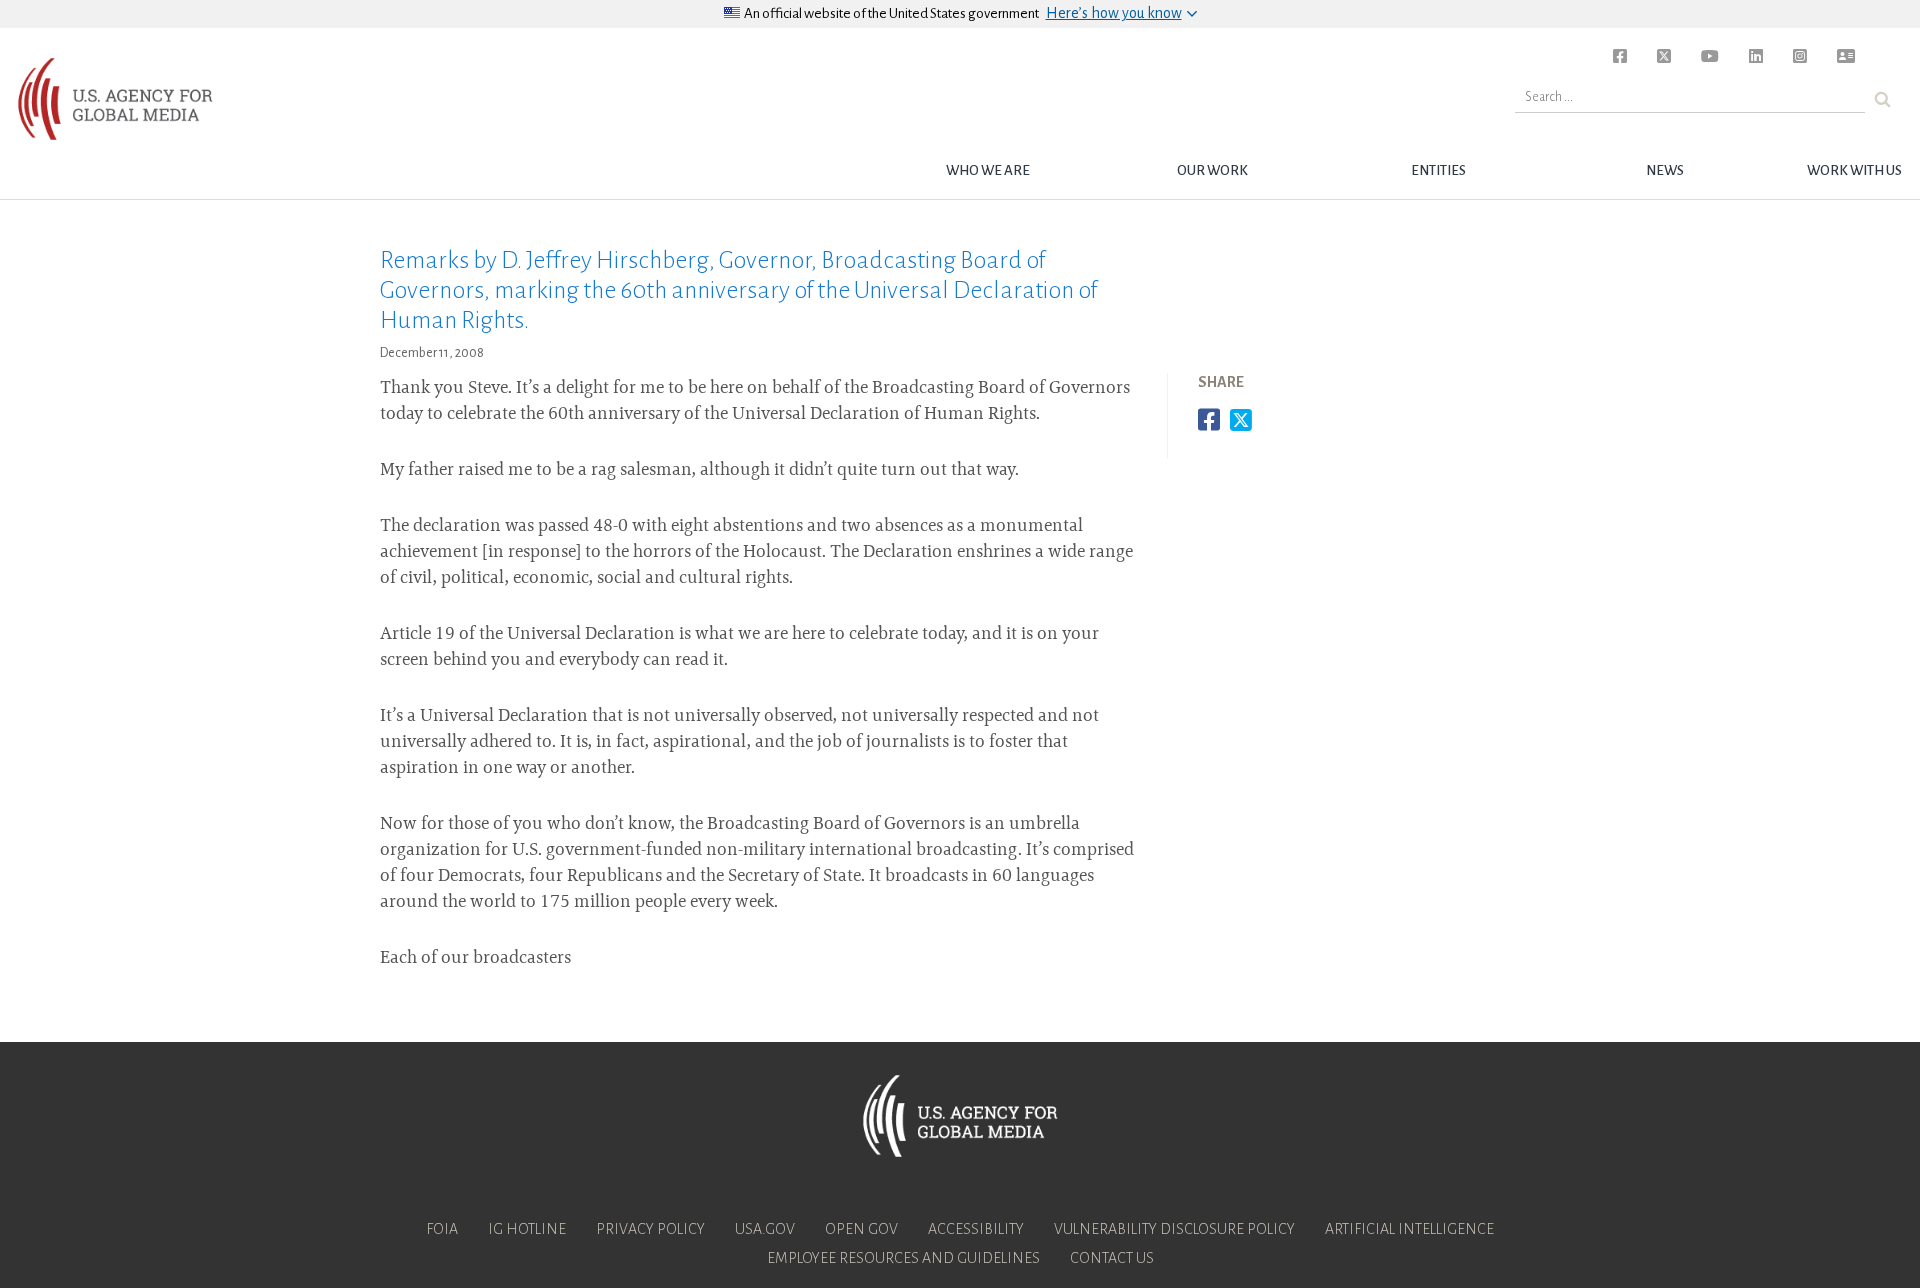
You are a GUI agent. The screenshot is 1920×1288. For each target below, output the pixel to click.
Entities (1438, 170)
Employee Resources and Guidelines (903, 1258)
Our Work (1212, 170)
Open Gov (861, 1229)
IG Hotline (527, 1229)
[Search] (1882, 99)
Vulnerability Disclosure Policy (1174, 1229)
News (1665, 170)
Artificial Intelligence (1409, 1229)
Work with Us (1854, 170)
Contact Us (1112, 1258)
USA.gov (765, 1229)
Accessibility (976, 1229)
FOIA (442, 1229)
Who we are (988, 170)
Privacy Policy (650, 1229)
